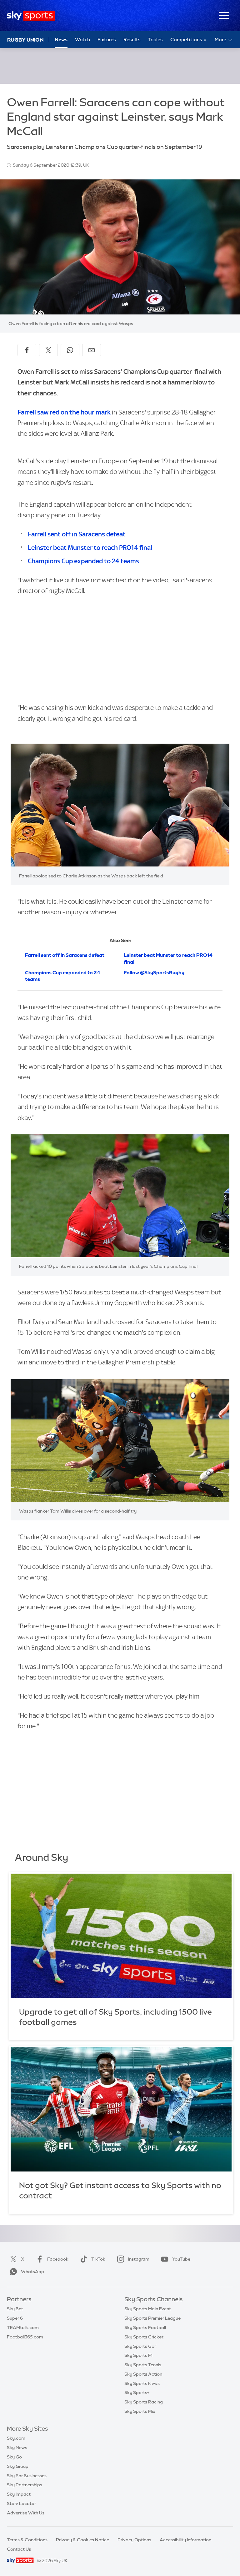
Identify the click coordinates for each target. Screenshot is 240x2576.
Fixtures (107, 40)
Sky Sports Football (145, 2327)
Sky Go (14, 2457)
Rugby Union (25, 40)
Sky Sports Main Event (148, 2309)
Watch (82, 40)
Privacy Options (134, 2540)
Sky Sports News (142, 2383)
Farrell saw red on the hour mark (64, 412)
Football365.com (25, 2337)
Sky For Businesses (27, 2476)
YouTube (181, 2259)
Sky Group (18, 2466)
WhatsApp (32, 2272)
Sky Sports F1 (138, 2355)
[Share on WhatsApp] (70, 350)
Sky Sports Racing (144, 2402)
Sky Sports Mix (140, 2411)
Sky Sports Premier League (152, 2318)
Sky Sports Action (143, 2374)
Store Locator (21, 2503)
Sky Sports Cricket (144, 2337)
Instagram (139, 2259)
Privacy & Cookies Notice (82, 2540)
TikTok (98, 2259)
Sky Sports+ (137, 2393)
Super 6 (15, 2318)
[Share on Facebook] (27, 350)
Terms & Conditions (27, 2540)
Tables (155, 40)
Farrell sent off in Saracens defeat (77, 534)
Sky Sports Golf (141, 2346)
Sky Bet (15, 2309)
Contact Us (19, 2549)
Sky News (17, 2448)
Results (132, 40)
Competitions (187, 40)
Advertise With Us (26, 2513)
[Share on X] (48, 350)
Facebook (58, 2259)
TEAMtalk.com (23, 2327)
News (61, 40)
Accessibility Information (185, 2540)
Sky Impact (19, 2494)
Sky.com (16, 2438)
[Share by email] (92, 350)
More (220, 40)
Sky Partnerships (25, 2485)
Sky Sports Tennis (143, 2365)
